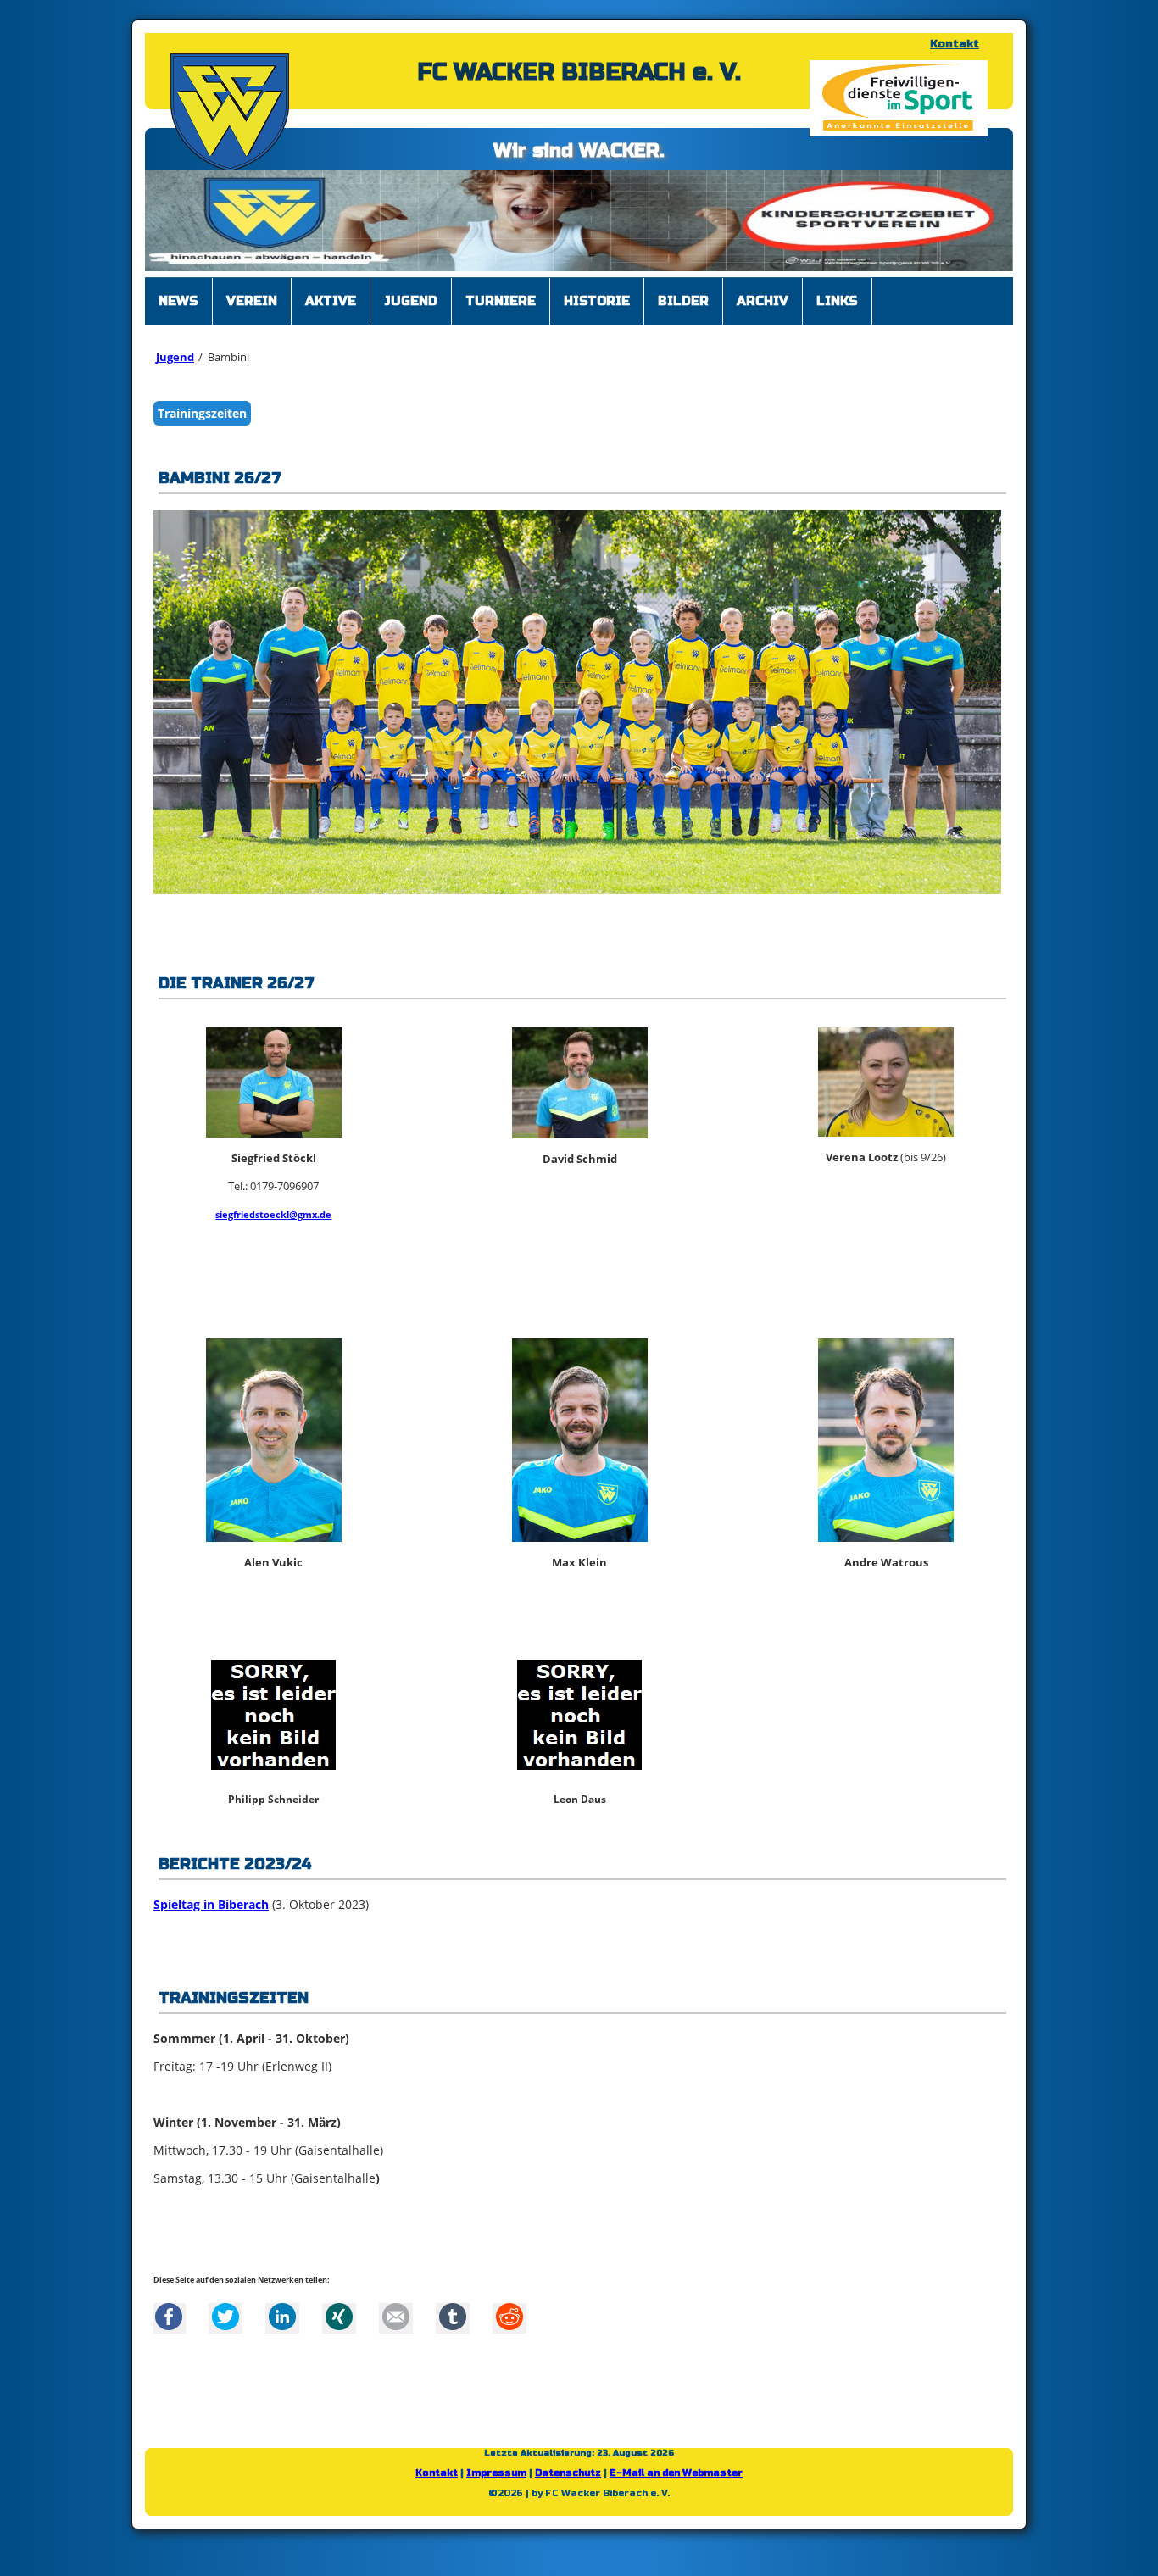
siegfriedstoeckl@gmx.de (273, 1223)
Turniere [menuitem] (501, 309)
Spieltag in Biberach (211, 1913)
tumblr (453, 2325)
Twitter (225, 2325)
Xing (339, 2325)
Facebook (169, 2325)
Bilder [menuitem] (683, 309)
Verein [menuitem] (252, 309)
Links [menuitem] (837, 309)
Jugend (175, 365)
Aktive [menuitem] (331, 309)
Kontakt (955, 44)
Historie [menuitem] (597, 309)
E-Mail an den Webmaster (676, 2481)
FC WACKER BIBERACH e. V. (579, 72)
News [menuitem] (178, 309)
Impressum (496, 2481)
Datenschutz (568, 2481)
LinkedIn (282, 2325)
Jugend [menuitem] (411, 309)
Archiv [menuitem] (763, 309)
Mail (396, 2325)
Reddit (509, 2325)
